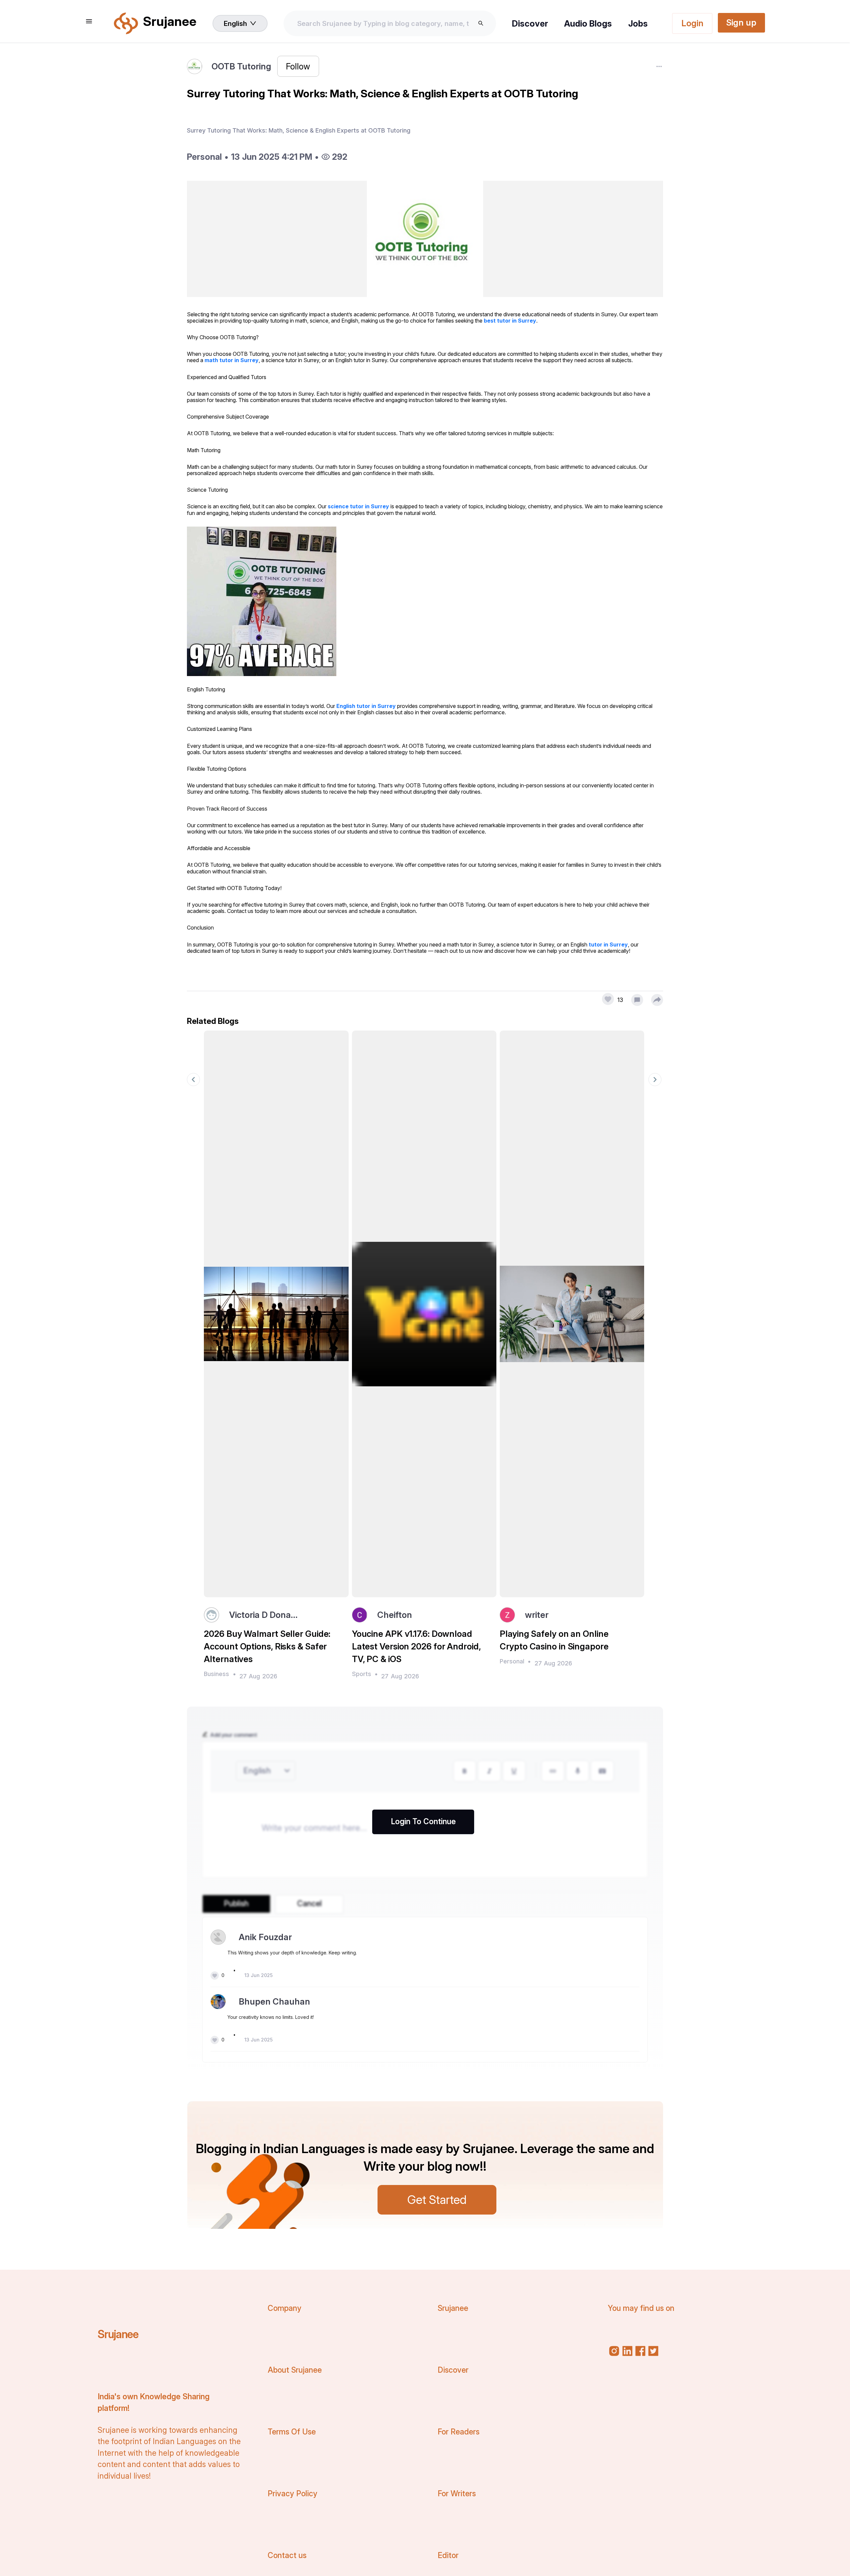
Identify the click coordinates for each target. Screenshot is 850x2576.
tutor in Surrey (608, 944)
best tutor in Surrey (510, 321)
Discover (530, 23)
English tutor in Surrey (366, 706)
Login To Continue (423, 1822)
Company (285, 2308)
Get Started (437, 2200)
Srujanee (118, 2334)
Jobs (638, 23)
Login (692, 23)
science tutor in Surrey (358, 506)
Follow (298, 66)
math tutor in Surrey (232, 360)
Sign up (741, 22)
